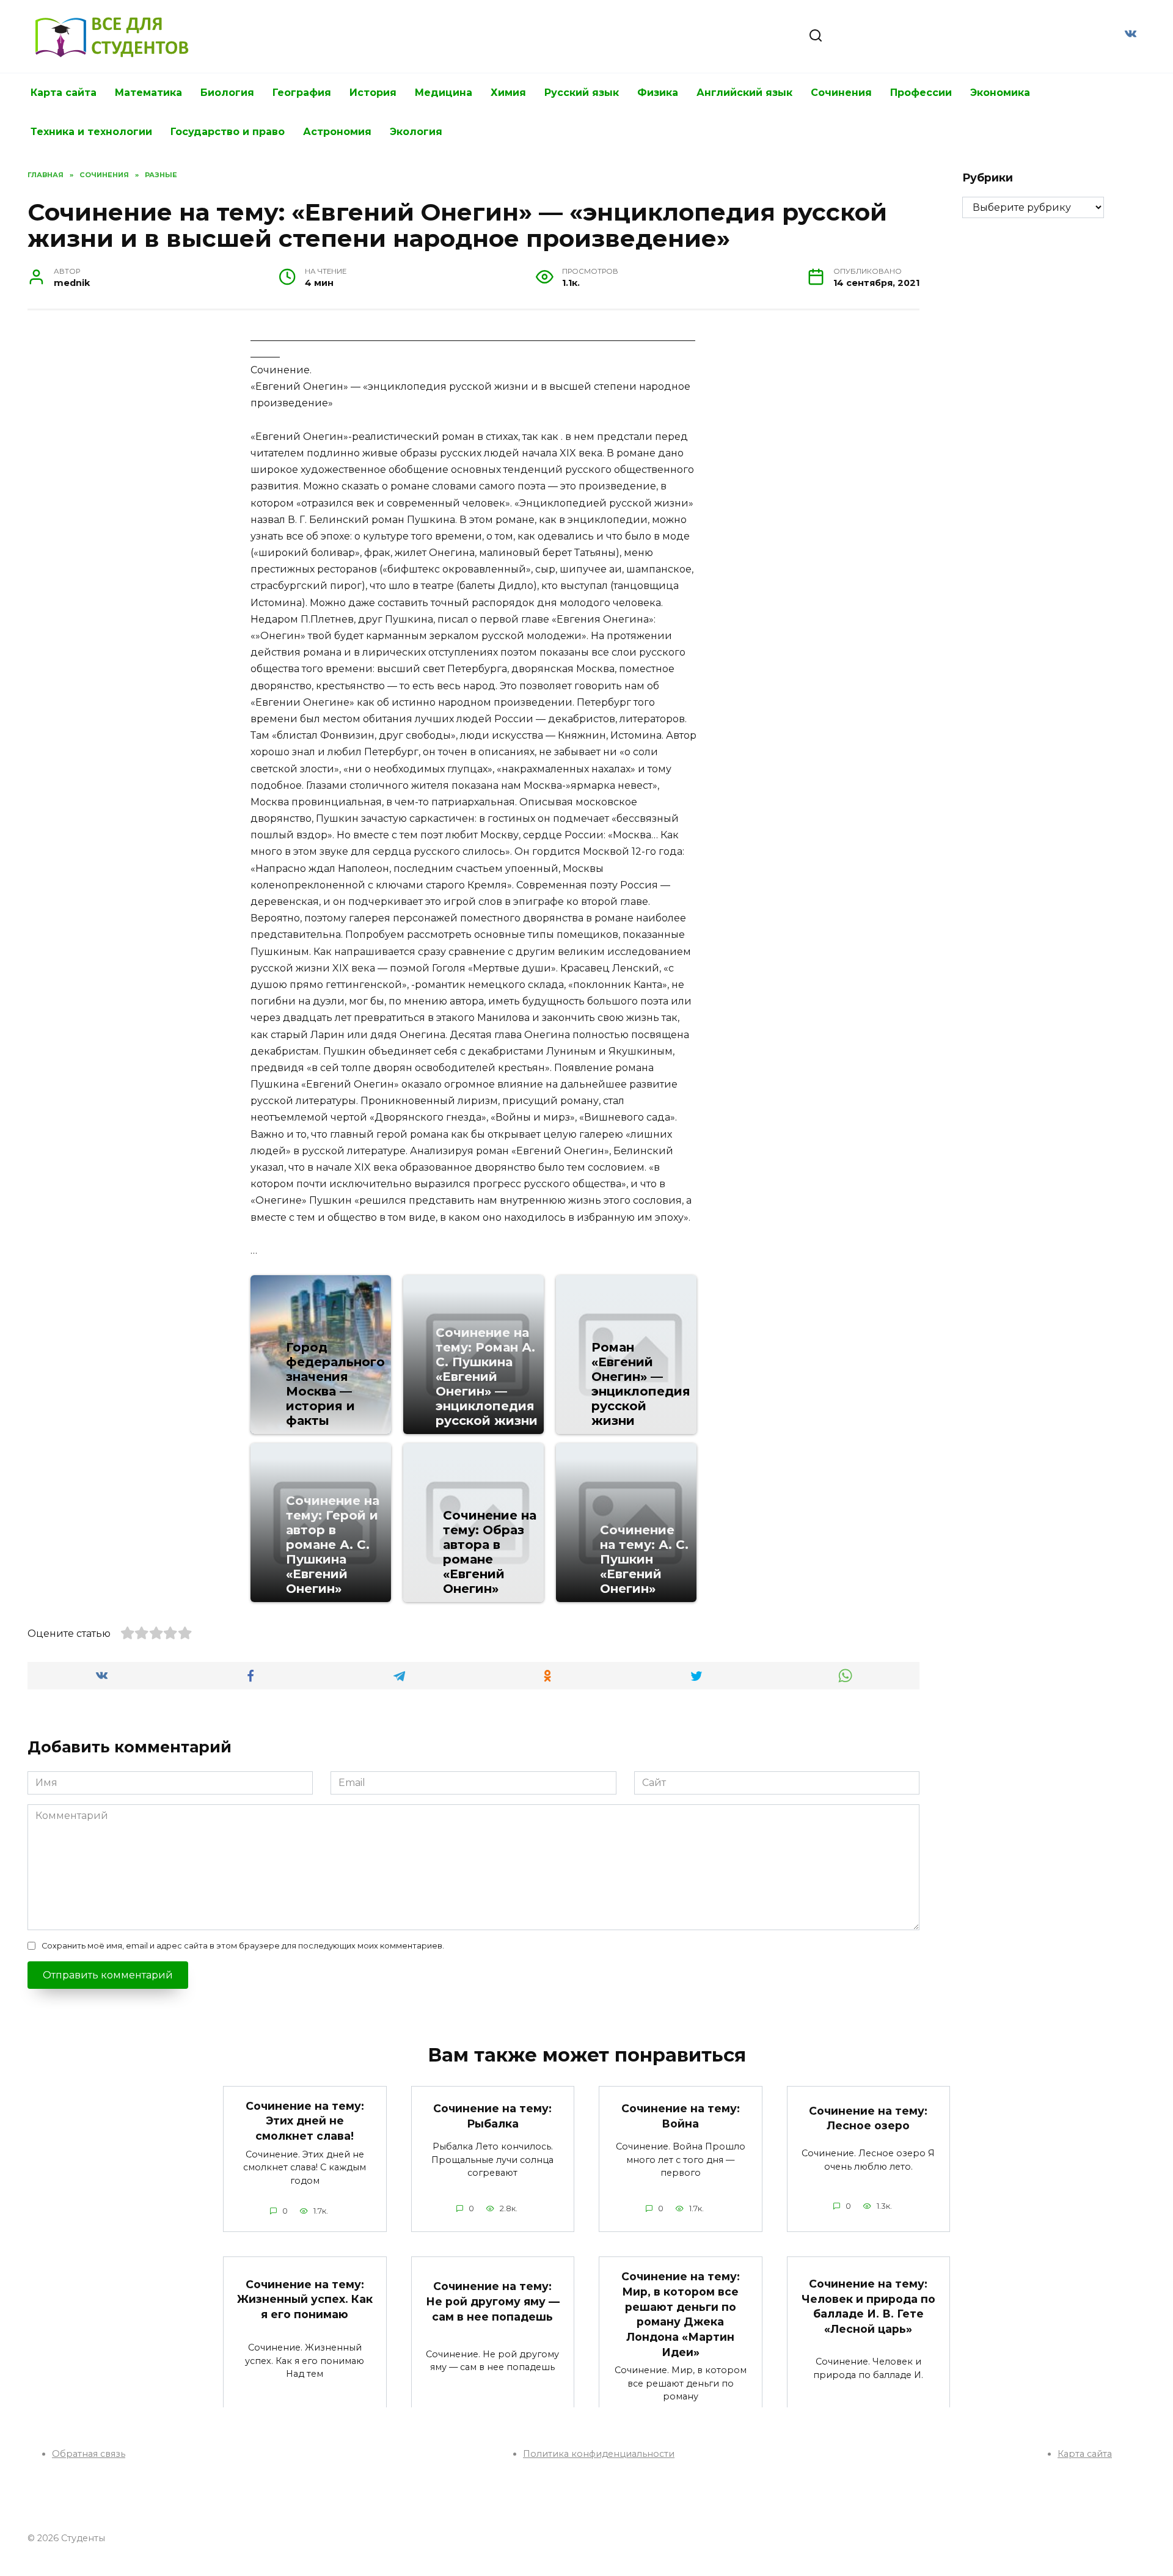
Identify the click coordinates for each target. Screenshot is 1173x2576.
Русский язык (582, 93)
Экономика (1000, 93)
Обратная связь (89, 2454)
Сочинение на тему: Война (681, 2116)
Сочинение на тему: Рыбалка (492, 2116)
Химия (508, 93)
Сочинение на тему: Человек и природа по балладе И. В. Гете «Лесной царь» (868, 2306)
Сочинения (841, 93)
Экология (416, 132)
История (373, 93)
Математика (148, 93)
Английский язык (744, 93)
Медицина (444, 93)
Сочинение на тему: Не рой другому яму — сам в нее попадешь (493, 2301)
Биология (227, 93)
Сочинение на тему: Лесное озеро (868, 2118)
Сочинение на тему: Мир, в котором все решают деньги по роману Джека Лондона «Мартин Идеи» (681, 2314)
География (302, 93)
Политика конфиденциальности (599, 2454)
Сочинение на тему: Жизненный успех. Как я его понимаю (305, 2299)
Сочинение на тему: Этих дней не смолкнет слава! (305, 2121)
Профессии (921, 93)
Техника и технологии (91, 132)
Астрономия (337, 132)
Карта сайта (64, 93)
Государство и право (228, 132)
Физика (658, 93)
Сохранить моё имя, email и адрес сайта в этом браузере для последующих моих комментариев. (243, 1946)
